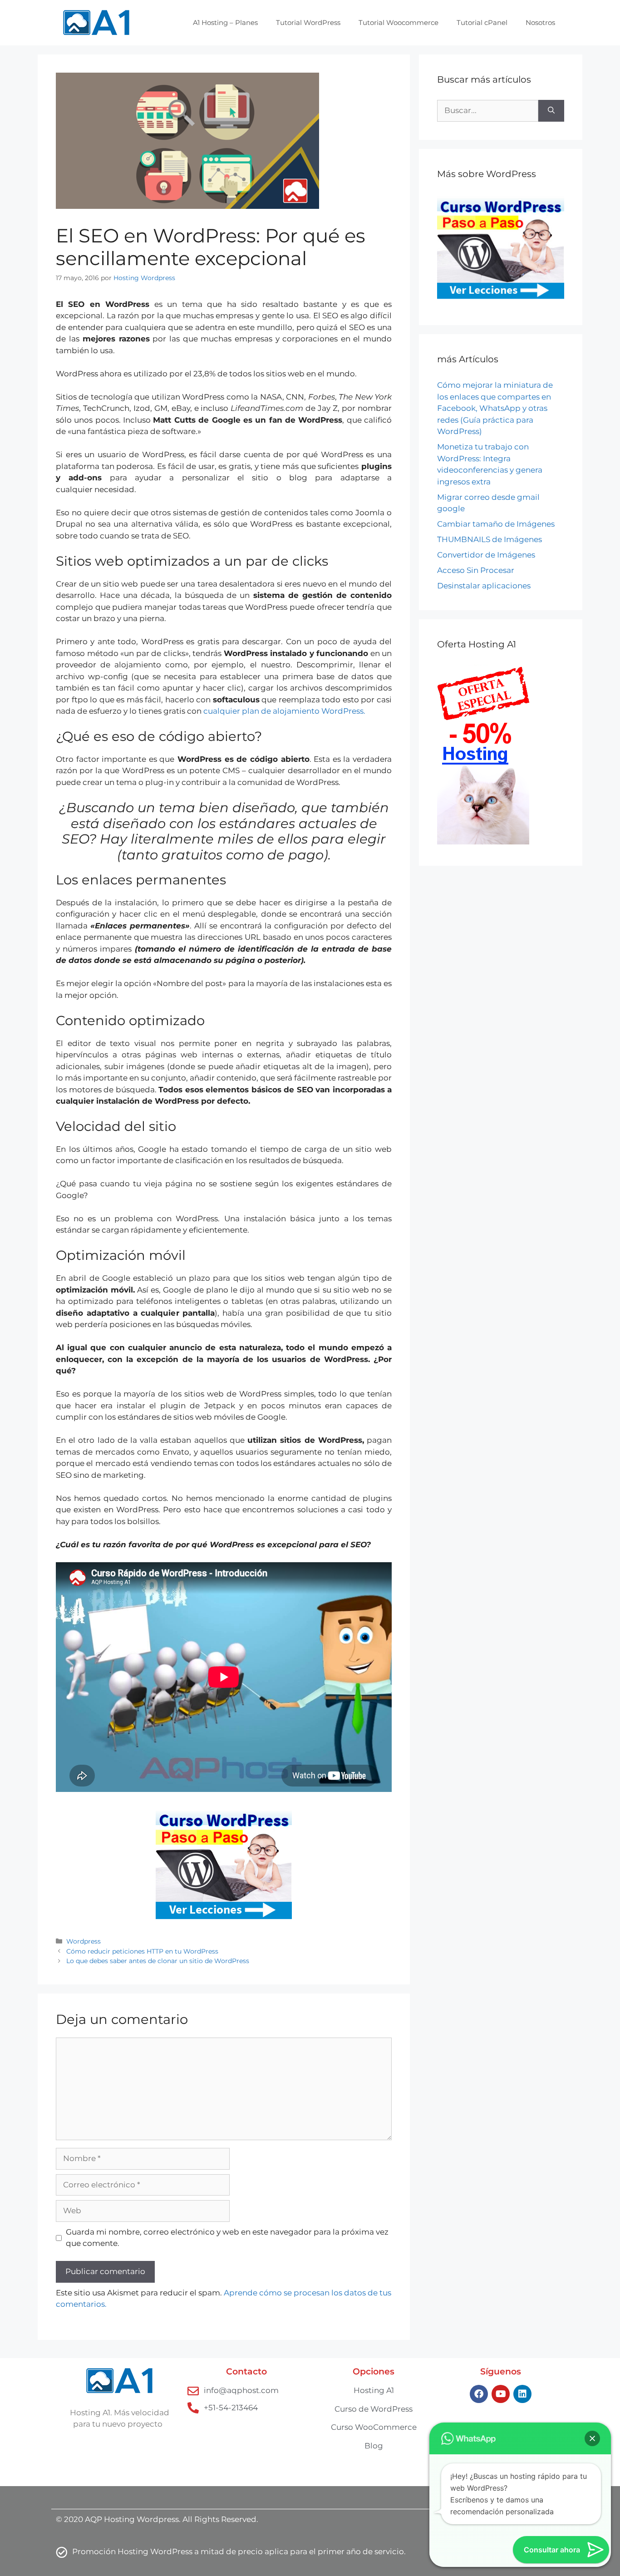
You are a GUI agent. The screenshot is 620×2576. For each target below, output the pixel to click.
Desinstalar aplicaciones (484, 586)
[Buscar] (551, 111)
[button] (592, 2438)
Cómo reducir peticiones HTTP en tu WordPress (142, 1951)
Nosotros (540, 22)
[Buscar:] (488, 111)
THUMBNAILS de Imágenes (490, 539)
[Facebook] (479, 2394)
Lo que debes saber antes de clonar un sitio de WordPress (158, 1961)
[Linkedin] (522, 2394)
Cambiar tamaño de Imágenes (496, 524)
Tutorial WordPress (308, 22)
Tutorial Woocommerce (399, 22)
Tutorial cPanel (482, 22)
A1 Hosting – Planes (225, 22)
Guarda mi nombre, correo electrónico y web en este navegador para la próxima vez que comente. (227, 2238)
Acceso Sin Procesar (476, 570)
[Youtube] (501, 2394)
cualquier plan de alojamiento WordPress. (284, 711)
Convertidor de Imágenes (486, 555)
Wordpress (84, 1941)
